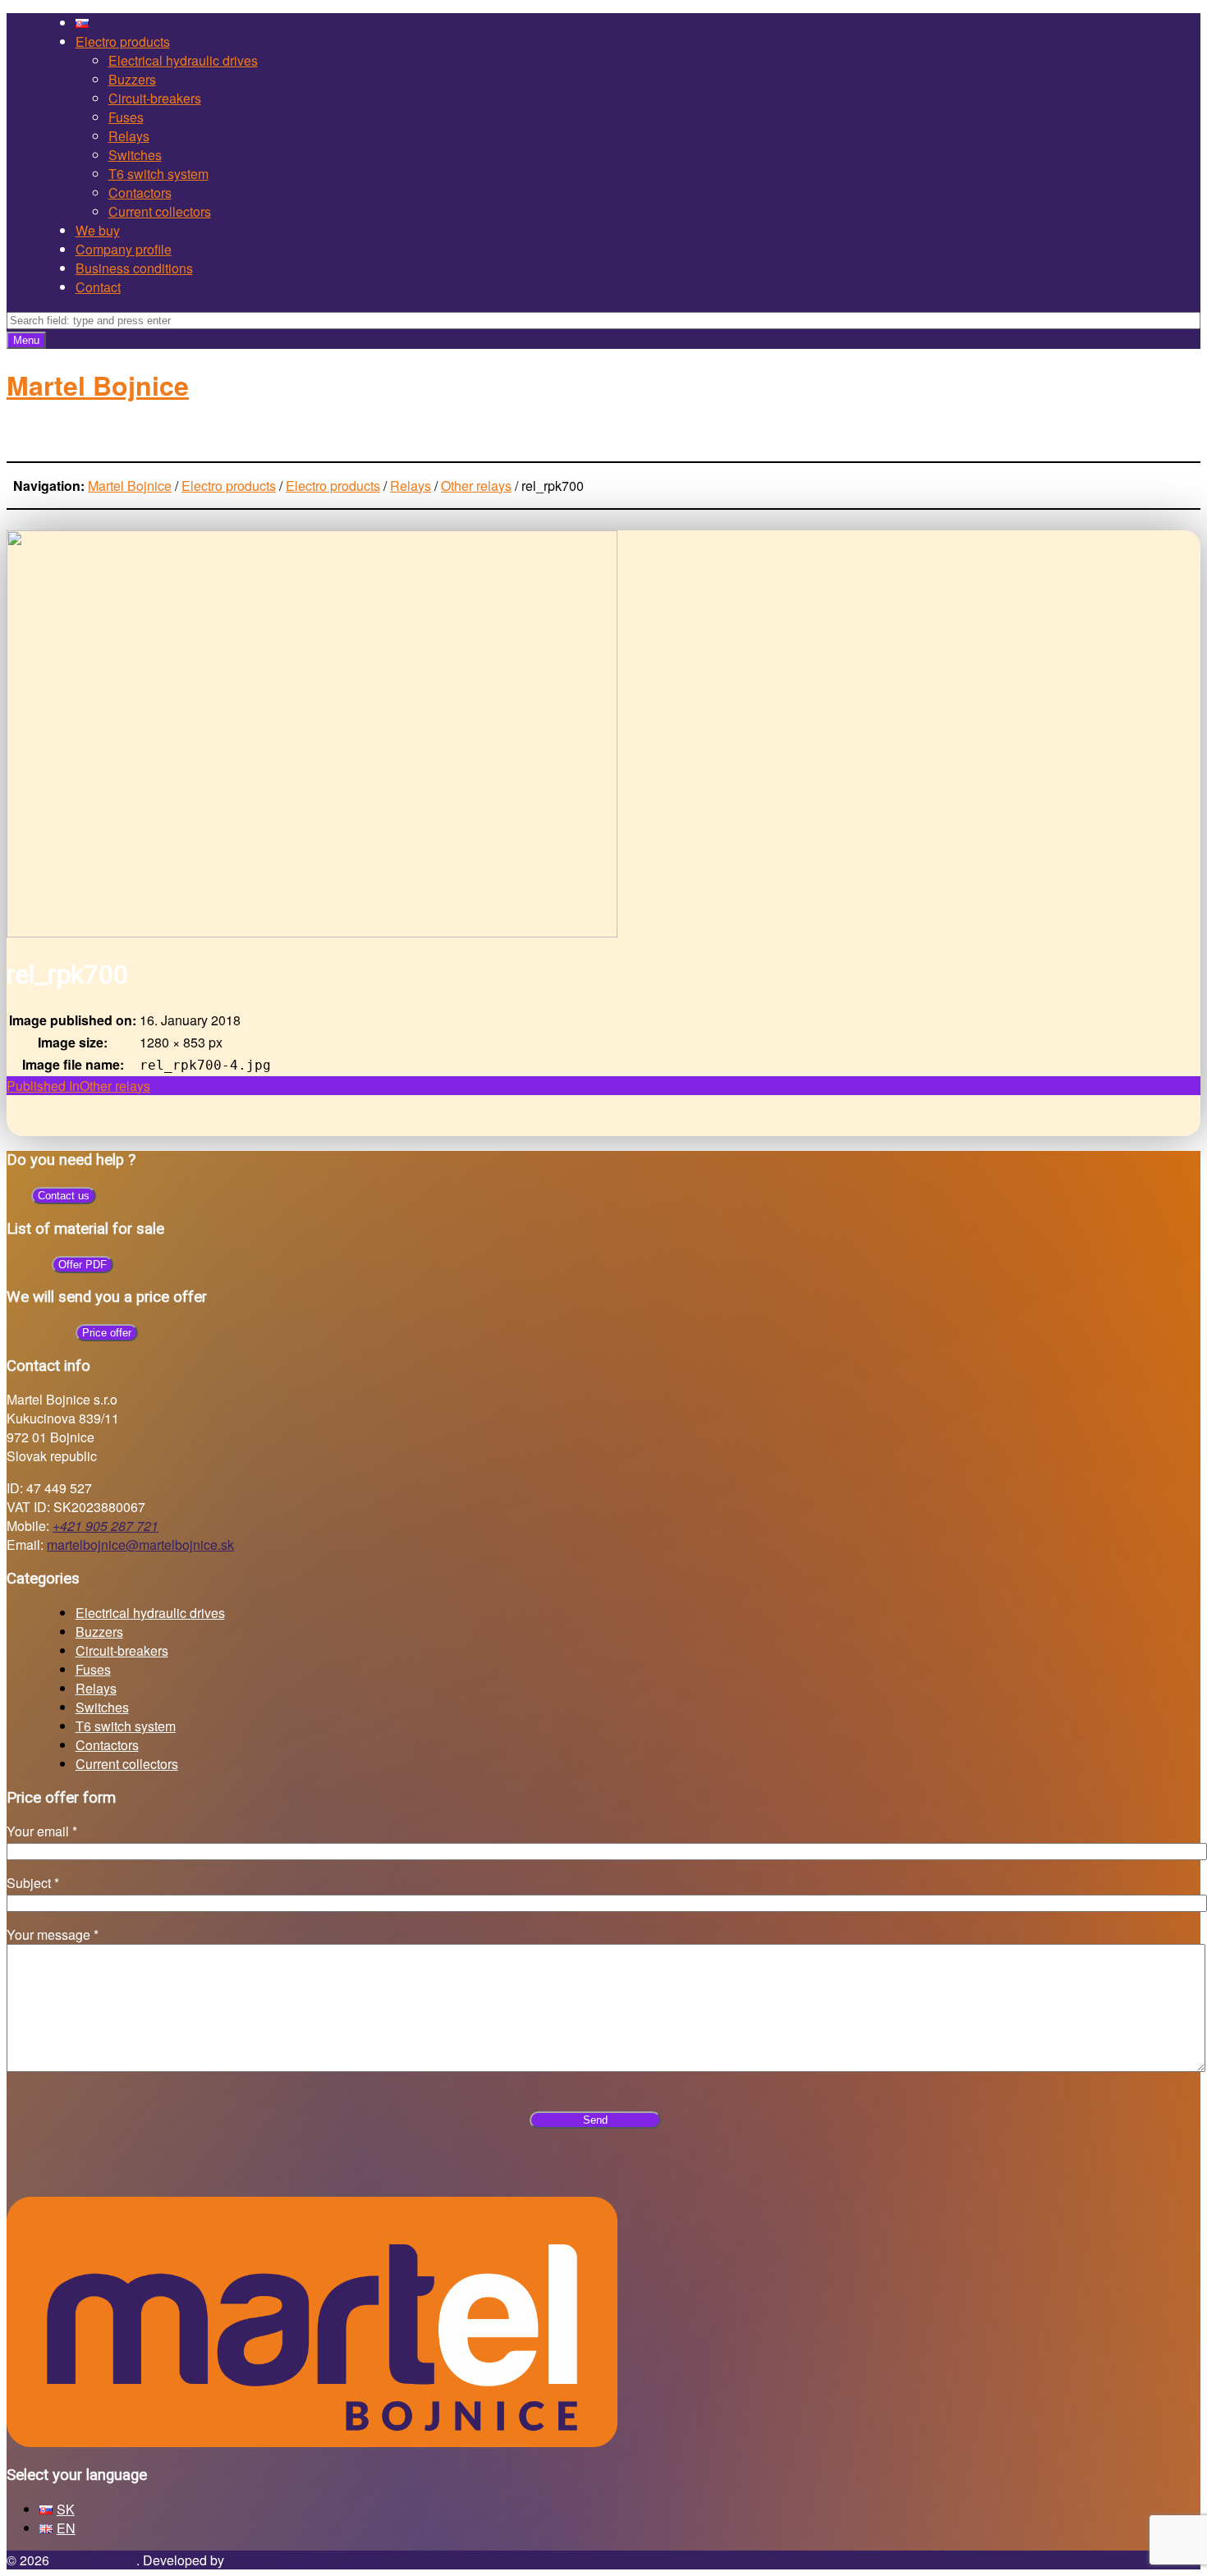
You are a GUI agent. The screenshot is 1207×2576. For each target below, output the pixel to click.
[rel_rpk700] (312, 932)
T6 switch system (158, 174)
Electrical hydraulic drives (183, 60)
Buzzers (132, 79)
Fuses (126, 117)
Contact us (64, 1196)
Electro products (123, 41)
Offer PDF (83, 1265)
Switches (135, 155)
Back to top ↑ (340, 2560)
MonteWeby (262, 2560)
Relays (129, 136)
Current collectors (160, 211)
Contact (98, 287)
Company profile (124, 249)
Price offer (107, 1333)
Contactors (140, 193)
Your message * (53, 1934)
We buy (98, 230)
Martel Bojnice (94, 2560)
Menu (26, 340)
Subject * (33, 1883)
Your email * (42, 1831)
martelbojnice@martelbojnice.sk (140, 1545)
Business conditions (134, 268)
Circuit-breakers (155, 98)
